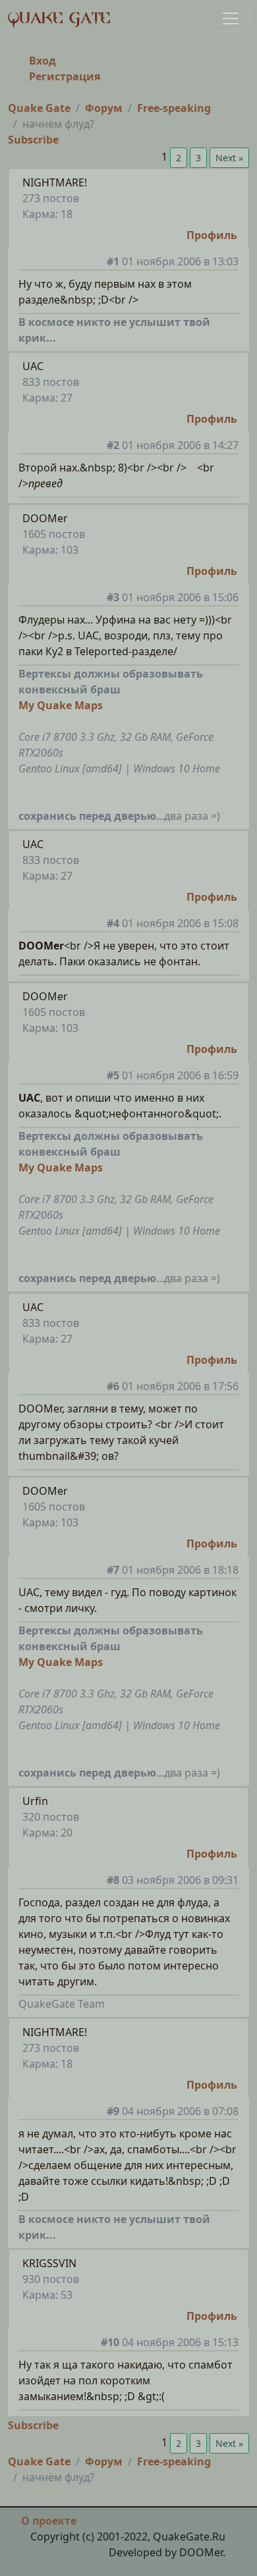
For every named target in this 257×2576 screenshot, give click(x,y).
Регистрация (65, 76)
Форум (104, 108)
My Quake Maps (61, 705)
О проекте (49, 2521)
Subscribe (33, 140)
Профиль (212, 235)
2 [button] (179, 158)
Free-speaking (174, 108)
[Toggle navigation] (231, 18)
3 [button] (198, 158)
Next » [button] (229, 158)
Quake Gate (39, 108)
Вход (43, 61)
